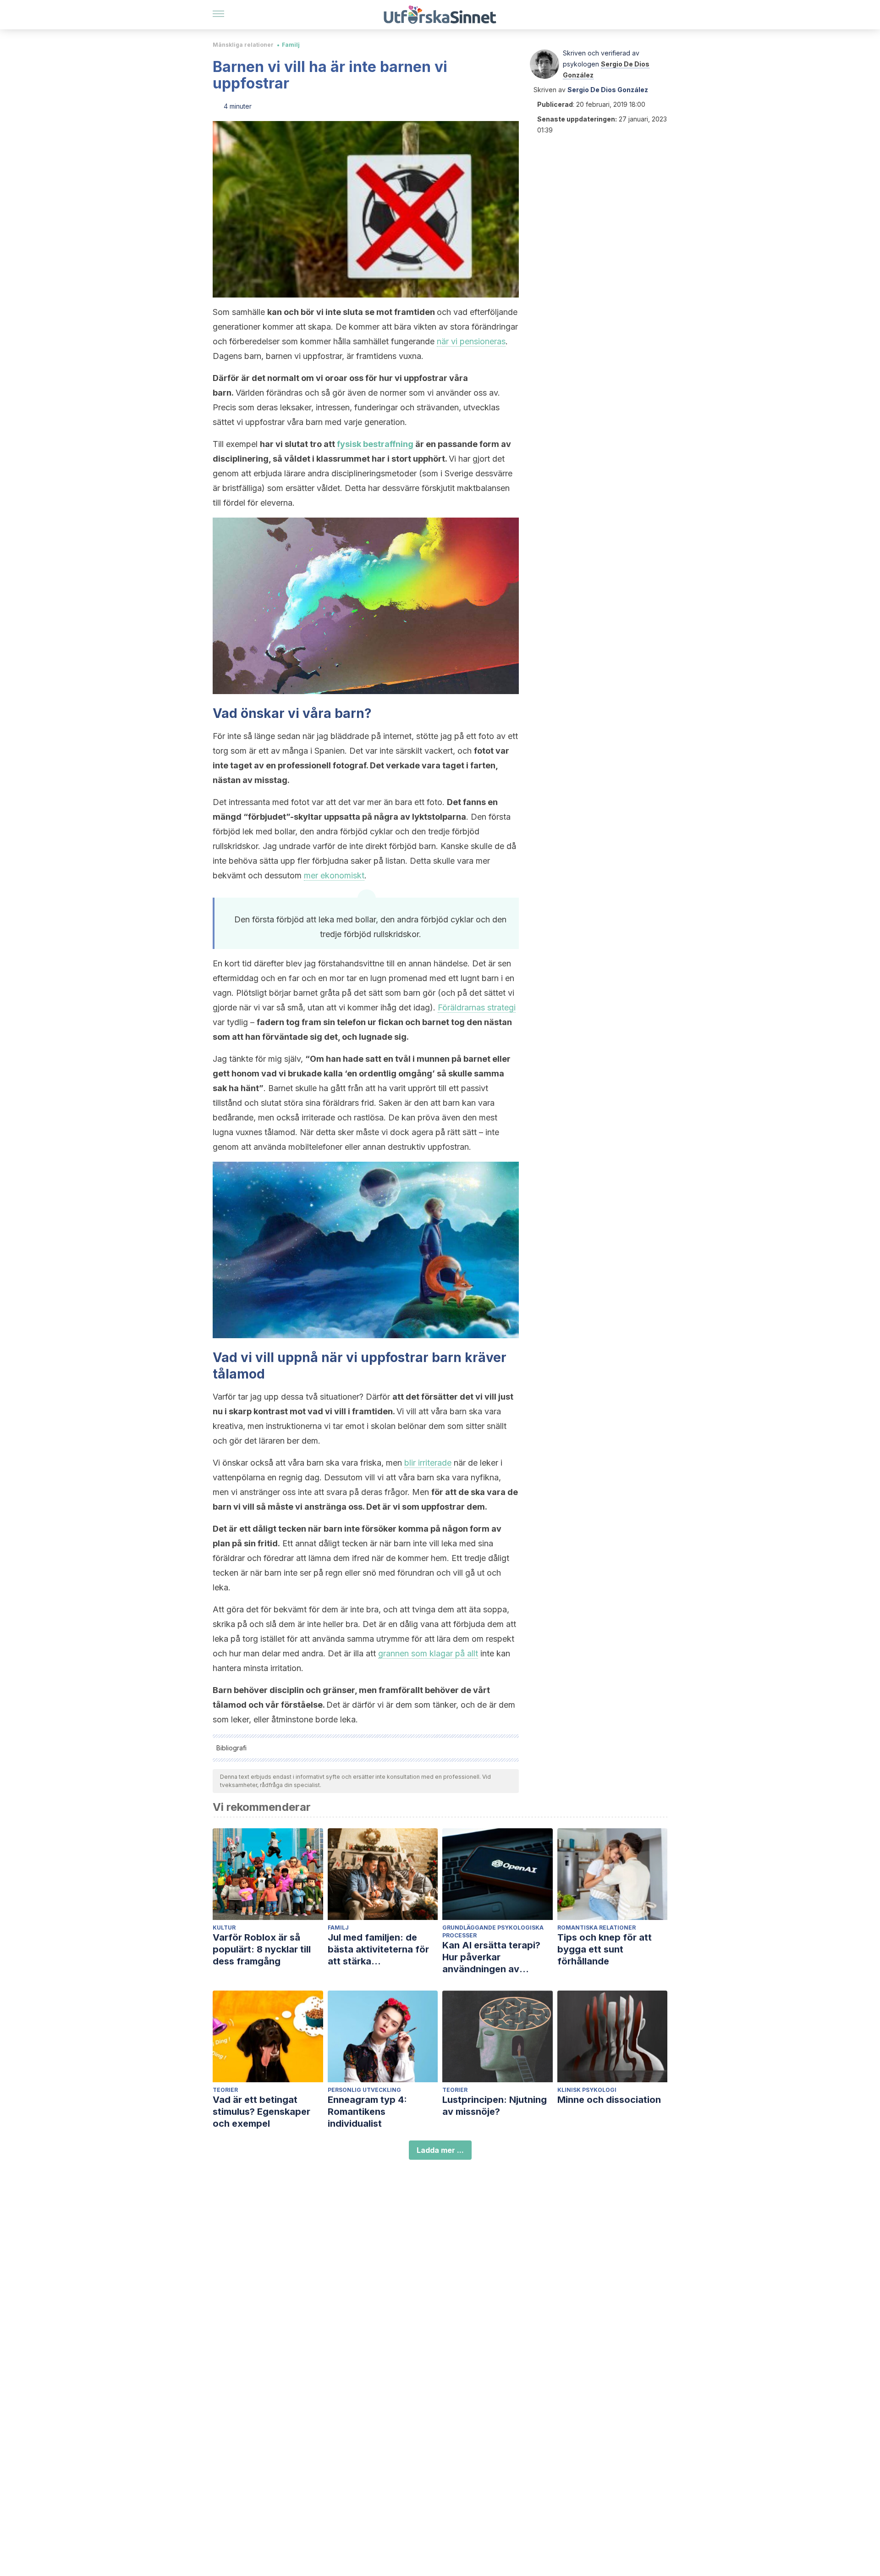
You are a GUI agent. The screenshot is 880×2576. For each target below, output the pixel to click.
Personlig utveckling (364, 2090)
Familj (291, 45)
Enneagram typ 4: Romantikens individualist (367, 2112)
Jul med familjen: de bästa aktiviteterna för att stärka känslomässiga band (378, 1950)
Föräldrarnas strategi (477, 1007)
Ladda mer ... (440, 2150)
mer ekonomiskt (334, 875)
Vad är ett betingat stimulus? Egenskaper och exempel (261, 2112)
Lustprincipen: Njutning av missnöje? (495, 2106)
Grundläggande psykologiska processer (493, 1931)
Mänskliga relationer (243, 45)
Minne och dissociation (609, 2100)
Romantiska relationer (597, 1928)
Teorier (225, 2090)
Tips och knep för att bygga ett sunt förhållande (605, 1949)
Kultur (224, 1928)
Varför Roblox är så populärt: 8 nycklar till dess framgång (262, 1949)
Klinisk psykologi (587, 2090)
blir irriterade (428, 1463)
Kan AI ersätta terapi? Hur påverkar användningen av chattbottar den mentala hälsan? (497, 1957)
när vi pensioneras (471, 341)
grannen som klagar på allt (428, 1653)
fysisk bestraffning (375, 444)
